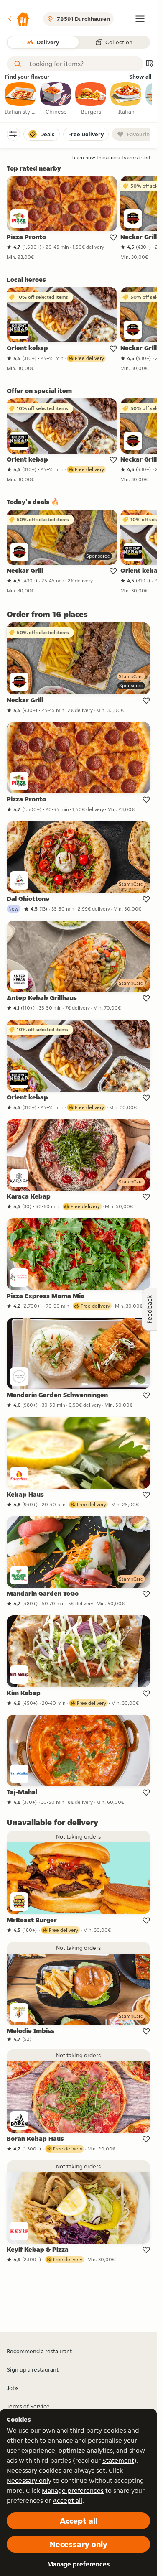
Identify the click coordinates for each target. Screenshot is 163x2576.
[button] (18, 19)
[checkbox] (21, 99)
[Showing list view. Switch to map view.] (149, 64)
